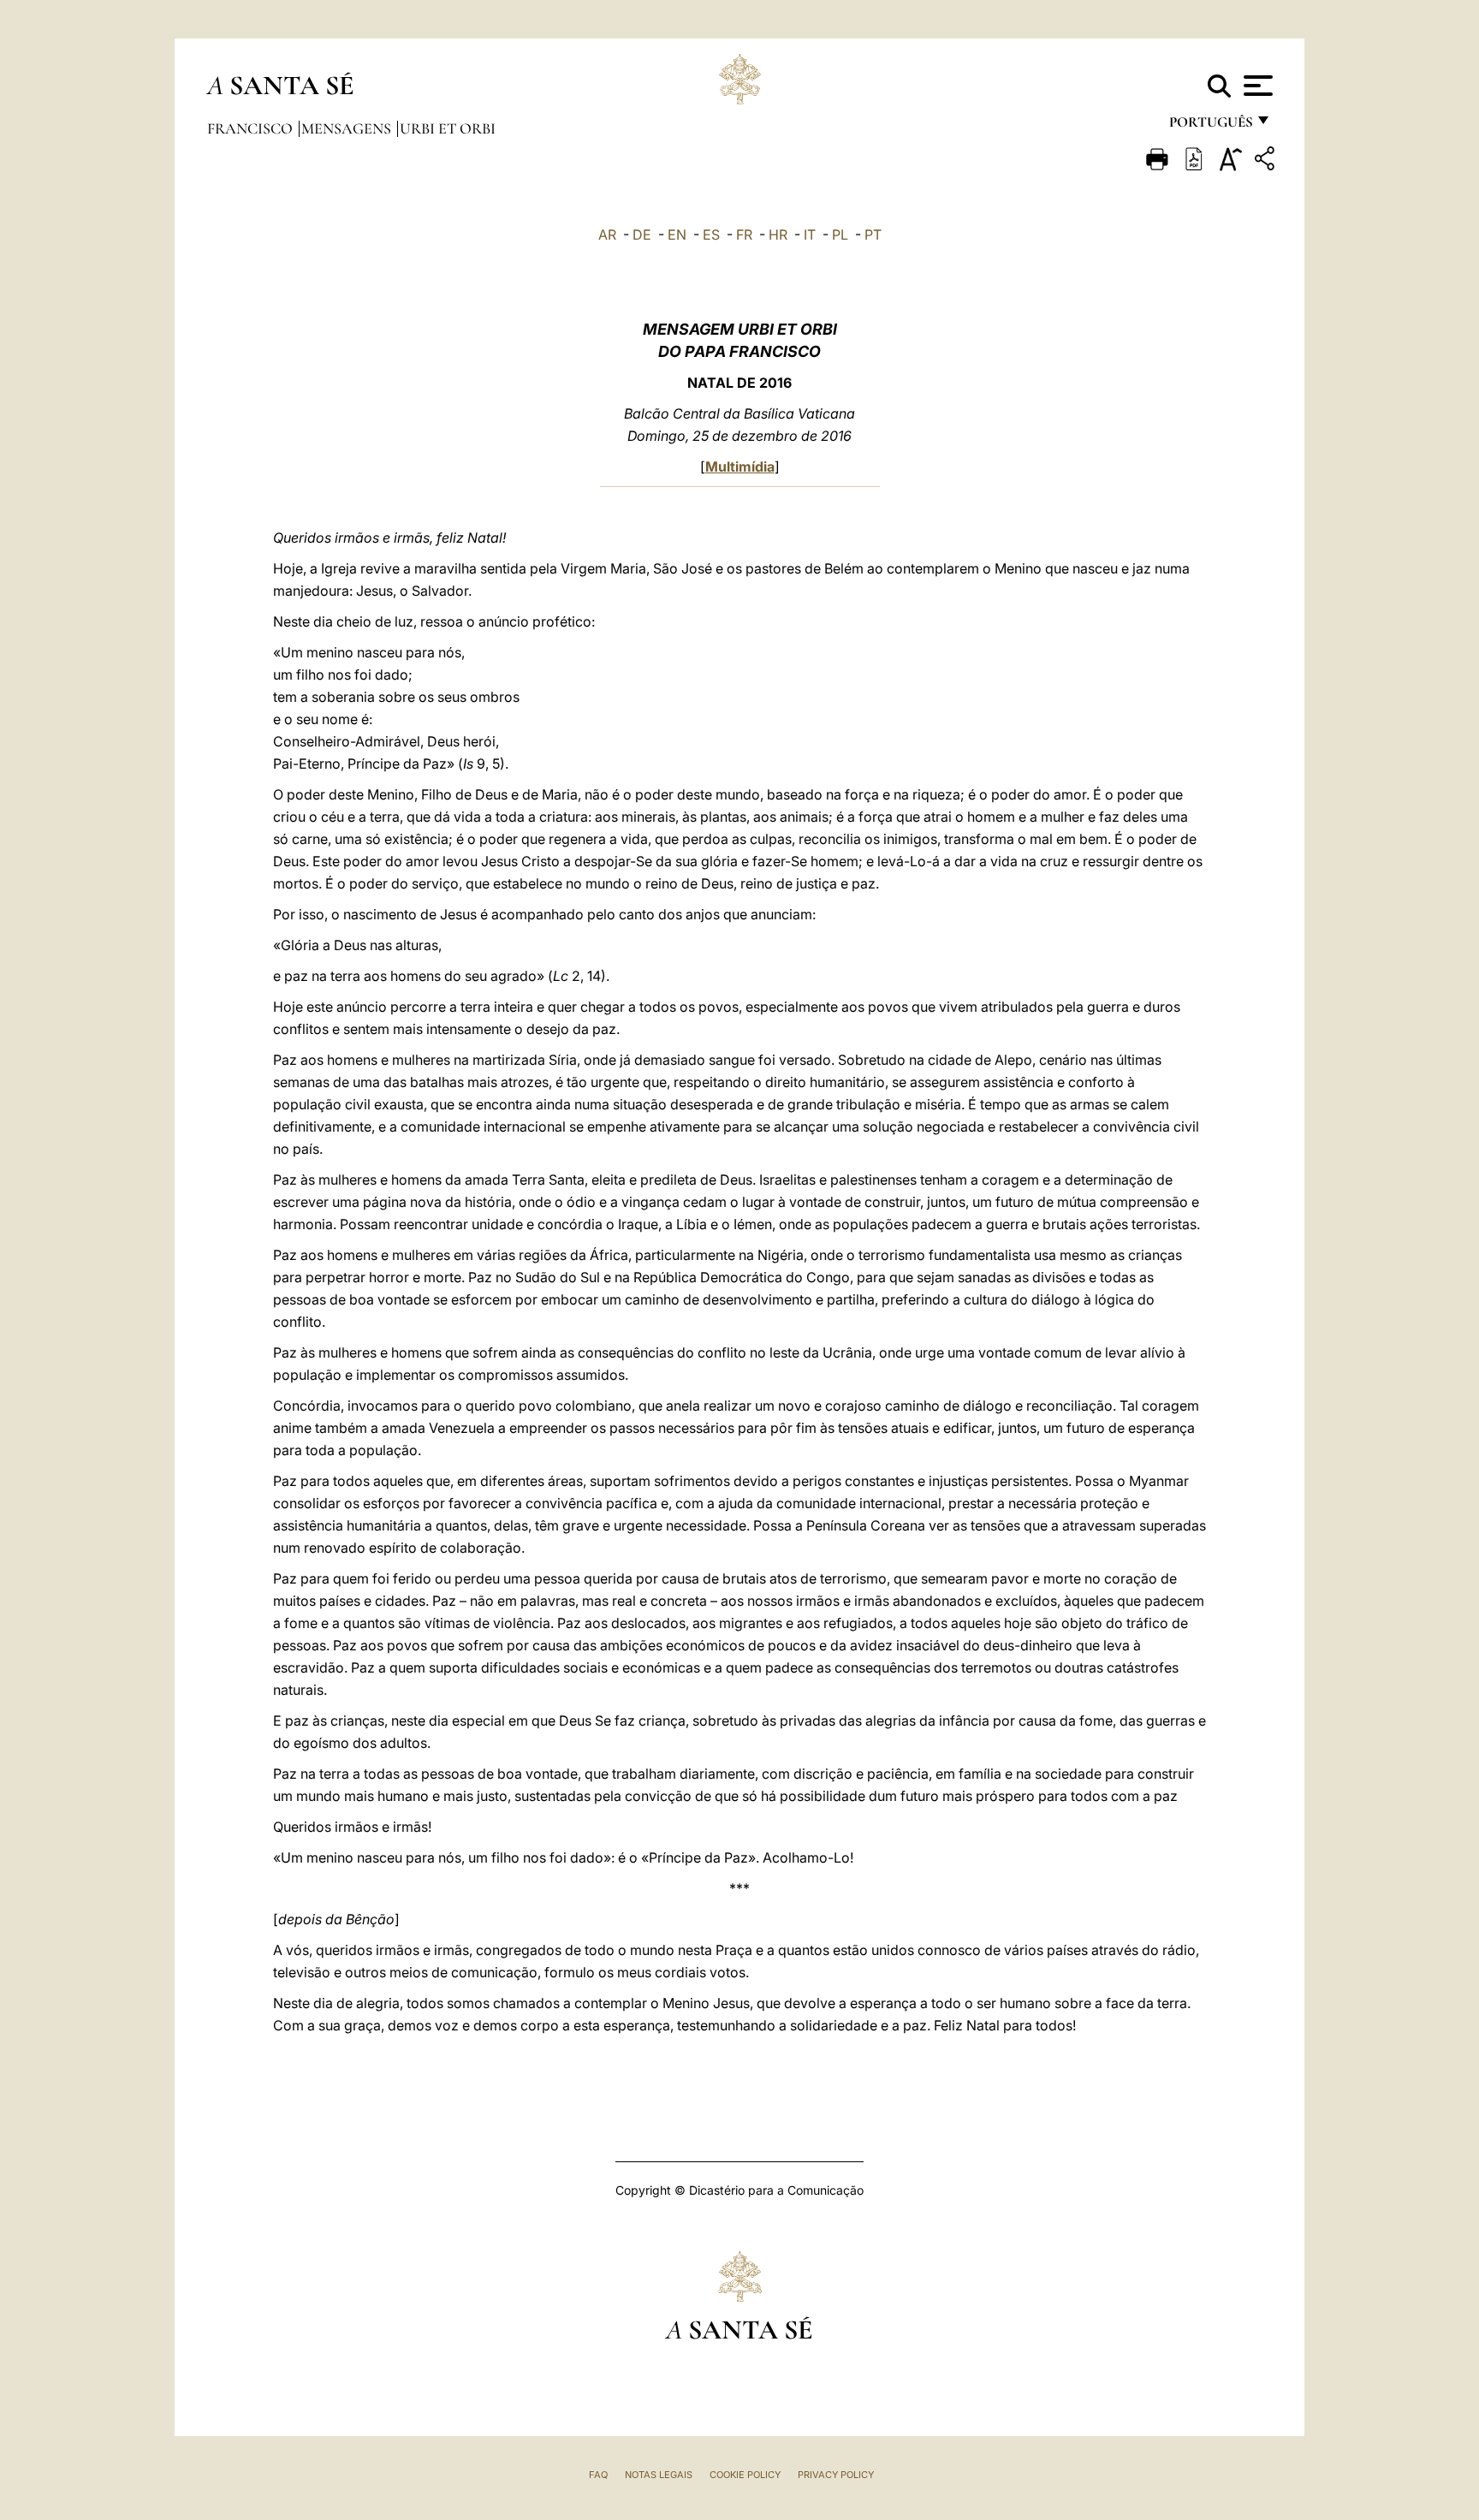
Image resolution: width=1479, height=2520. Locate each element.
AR (607, 235)
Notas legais (659, 2475)
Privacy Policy (836, 2475)
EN (677, 235)
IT (810, 235)
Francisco (252, 128)
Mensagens (348, 128)
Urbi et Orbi (448, 128)
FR (744, 235)
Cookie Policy (745, 2475)
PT (873, 235)
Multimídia (740, 467)
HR (778, 235)
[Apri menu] (1256, 86)
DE (642, 235)
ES (711, 235)
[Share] (1267, 161)
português (1210, 126)
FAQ (598, 2475)
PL (840, 235)
